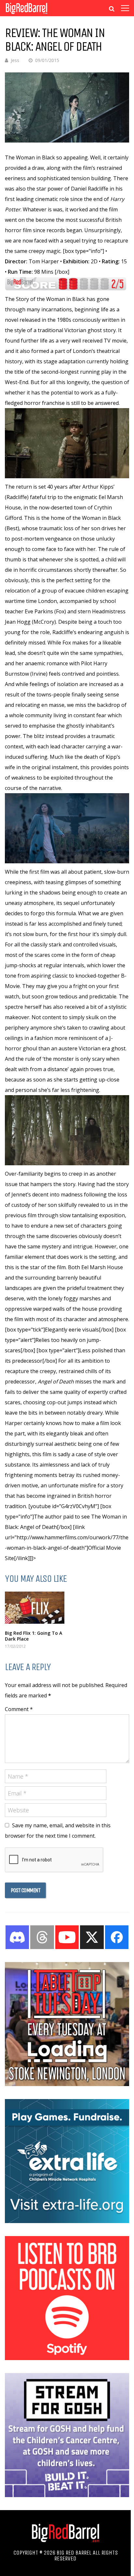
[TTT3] (67, 2084)
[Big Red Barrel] (27, 14)
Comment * (19, 1709)
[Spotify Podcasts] (67, 2358)
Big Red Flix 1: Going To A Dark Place (33, 1636)
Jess (15, 60)
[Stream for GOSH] (67, 2495)
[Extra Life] (67, 2221)
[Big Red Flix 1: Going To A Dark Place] (35, 1608)
